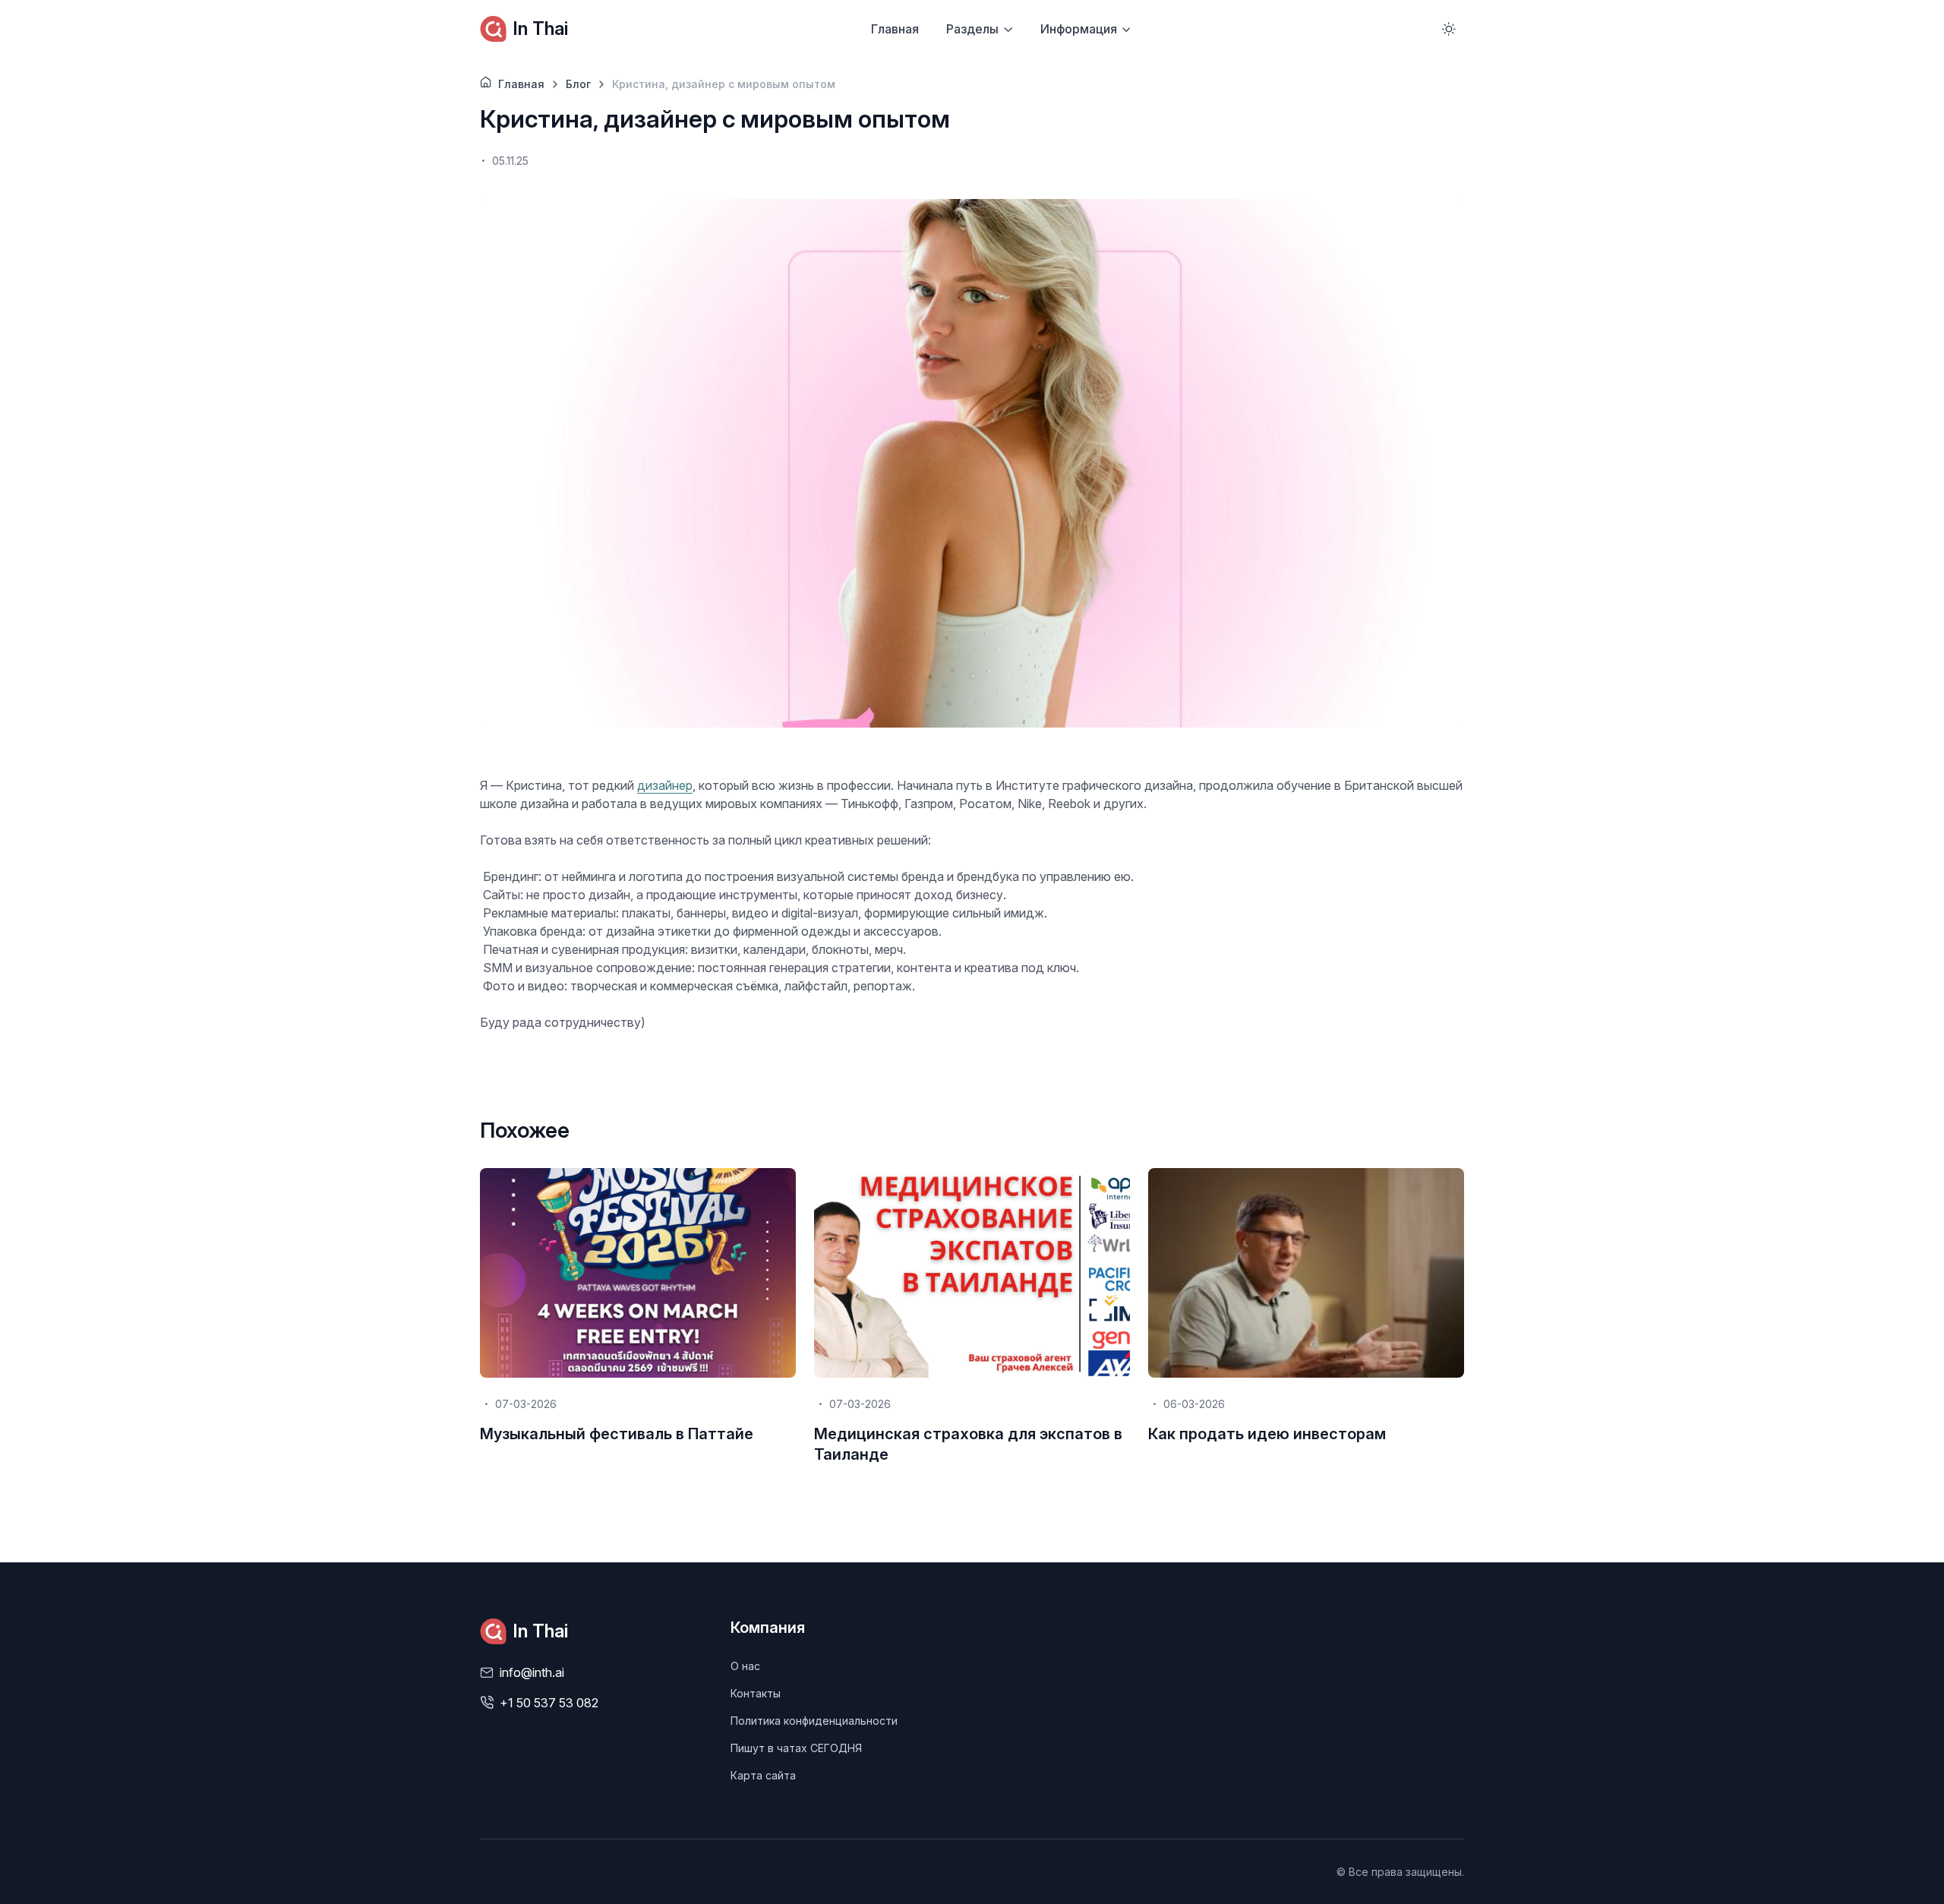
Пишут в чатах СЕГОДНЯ (796, 1748)
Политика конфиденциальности (814, 1721)
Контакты (756, 1693)
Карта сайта (763, 1775)
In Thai (540, 28)
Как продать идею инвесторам (1267, 1434)
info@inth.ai (532, 1672)
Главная (895, 29)
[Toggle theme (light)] (1449, 29)
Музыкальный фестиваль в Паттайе (617, 1434)
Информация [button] (1079, 29)
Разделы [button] (972, 29)
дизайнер (665, 785)
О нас (745, 1666)
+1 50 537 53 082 (549, 1703)
